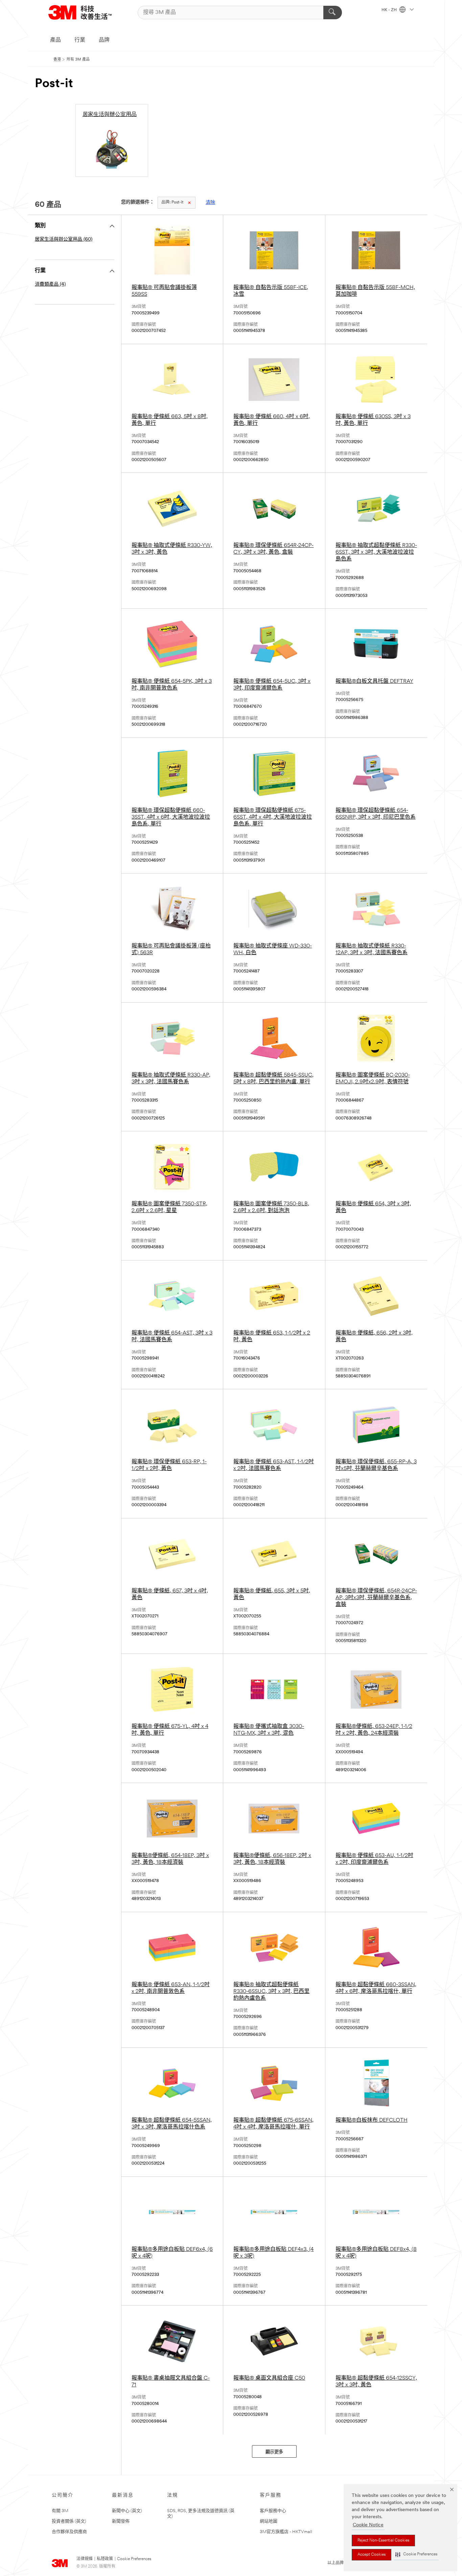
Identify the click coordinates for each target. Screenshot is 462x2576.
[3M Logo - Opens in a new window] (80, 12)
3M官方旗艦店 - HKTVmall (286, 2532)
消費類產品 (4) (50, 284)
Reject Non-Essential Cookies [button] (383, 2541)
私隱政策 (105, 2559)
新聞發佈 (121, 2521)
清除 (210, 203)
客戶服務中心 (273, 2511)
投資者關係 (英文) (69, 2521)
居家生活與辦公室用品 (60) (64, 239)
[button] (416, 2555)
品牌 (104, 40)
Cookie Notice (368, 2525)
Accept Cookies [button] (372, 2555)
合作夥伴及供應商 (69, 2532)
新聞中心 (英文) (127, 2511)
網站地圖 (269, 2521)
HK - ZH (390, 10)
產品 (55, 40)
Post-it (172, 202)
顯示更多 (274, 2452)
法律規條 (85, 2559)
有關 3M (60, 2511)
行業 (80, 40)
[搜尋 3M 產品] (333, 13)
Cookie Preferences (134, 2559)
